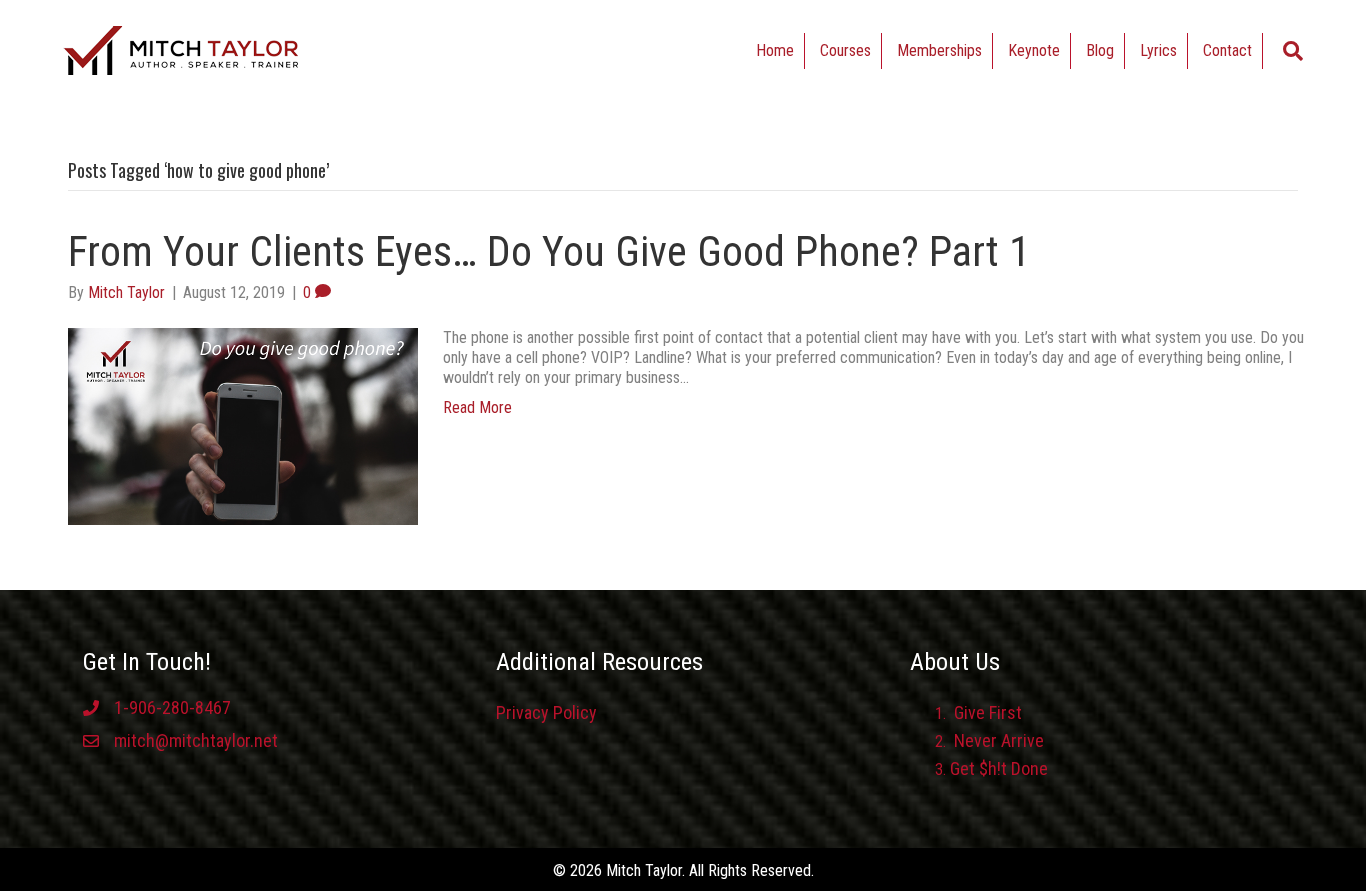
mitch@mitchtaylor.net (196, 740)
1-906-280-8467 (172, 707)
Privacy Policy (546, 712)
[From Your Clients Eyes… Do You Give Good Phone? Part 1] (243, 424)
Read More (477, 407)
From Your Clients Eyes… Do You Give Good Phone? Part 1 (549, 251)
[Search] (1293, 51)
